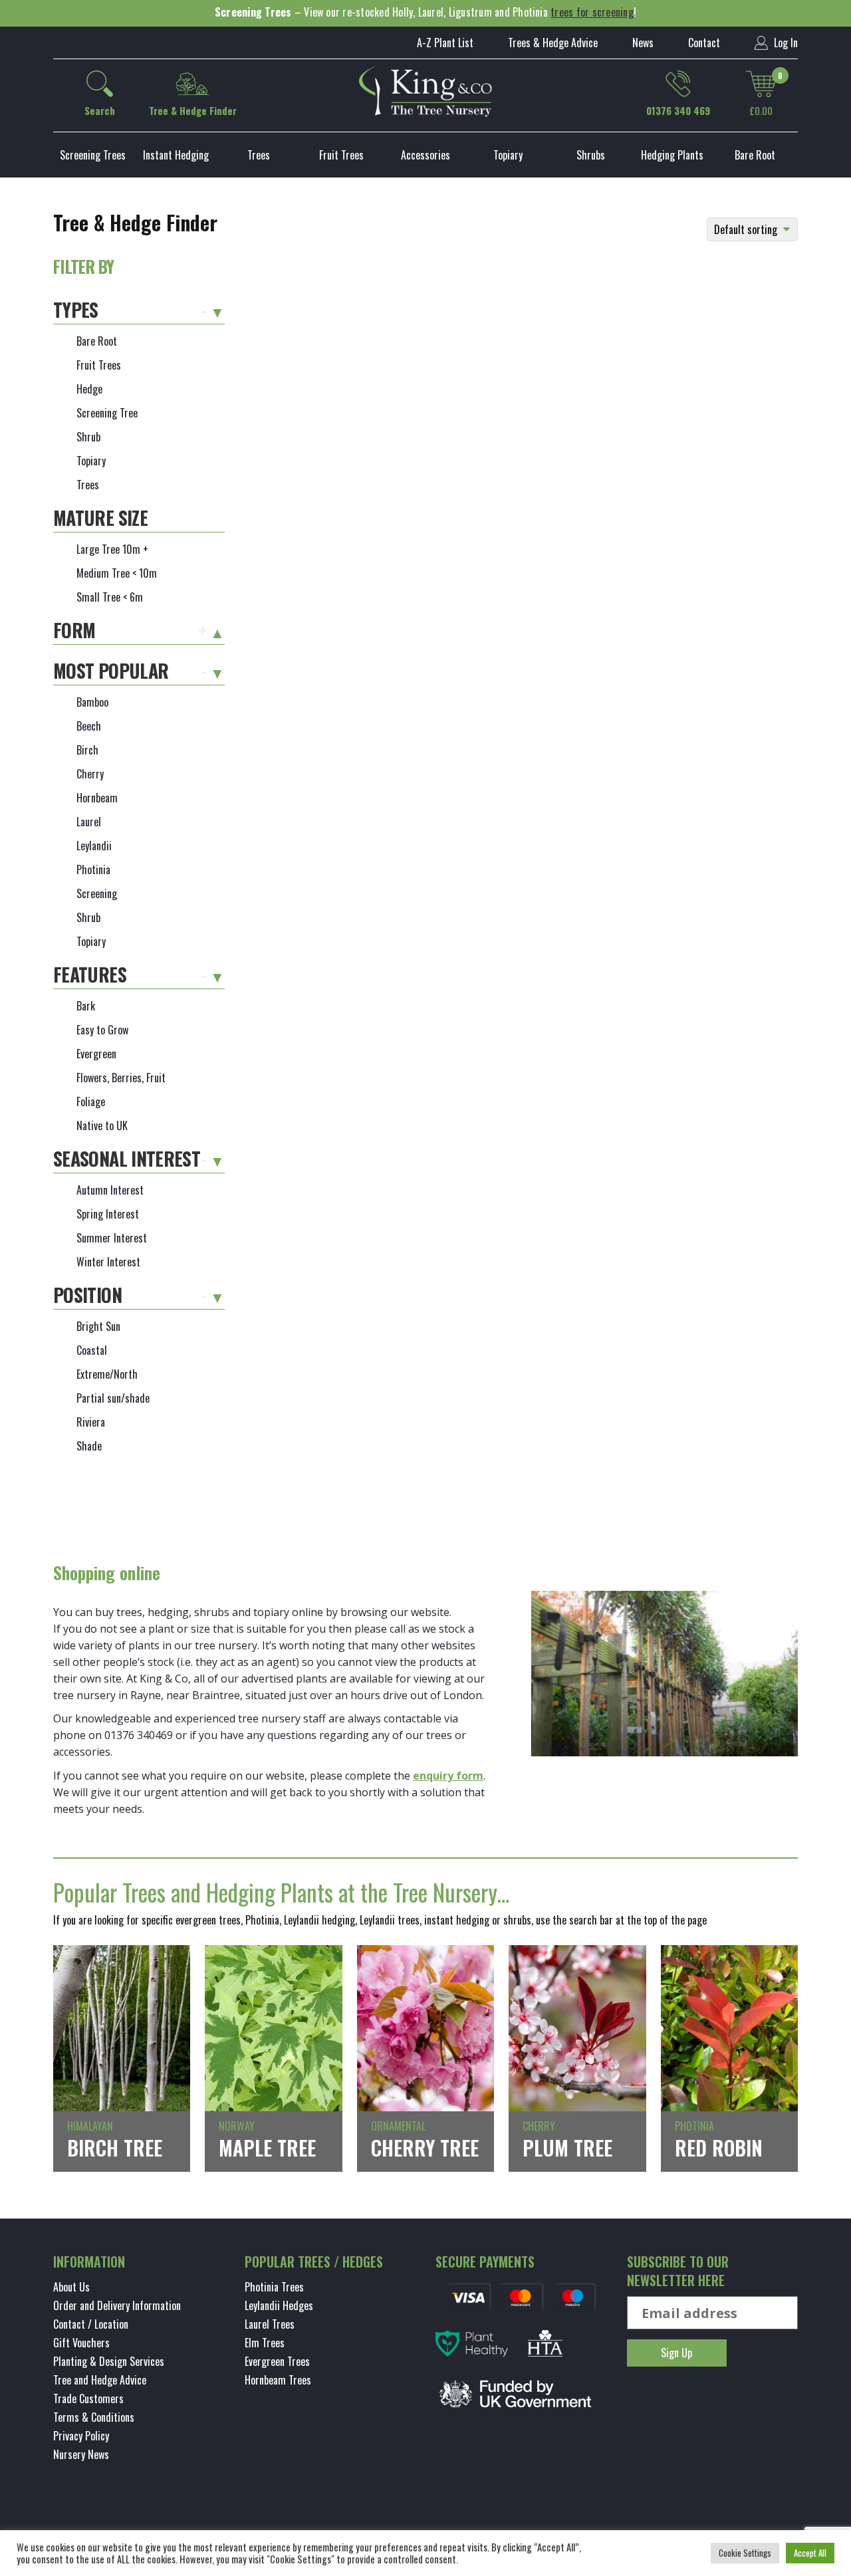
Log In (785, 43)
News (643, 43)
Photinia (93, 870)
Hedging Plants (672, 155)
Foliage (91, 1102)
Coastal (92, 1350)
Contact (704, 43)
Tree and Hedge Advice (100, 2380)
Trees (259, 155)
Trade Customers (88, 2399)
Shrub (88, 437)
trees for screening (592, 12)
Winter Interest (108, 1262)
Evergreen (96, 1054)
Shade (89, 1446)
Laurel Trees (270, 2324)
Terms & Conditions (94, 2417)
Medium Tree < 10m (117, 573)
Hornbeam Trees (278, 2380)
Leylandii (94, 846)
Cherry (90, 774)
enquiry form (448, 1776)
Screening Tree (107, 413)
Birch (87, 750)
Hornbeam (97, 798)
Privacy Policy (81, 2436)
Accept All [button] (810, 2553)
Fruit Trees (341, 155)
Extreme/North (107, 1374)
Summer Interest (112, 1238)
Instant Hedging (176, 155)
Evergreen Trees (277, 2361)
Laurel (89, 822)
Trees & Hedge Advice (553, 43)
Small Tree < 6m (110, 597)
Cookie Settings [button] (745, 2553)
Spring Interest (108, 1214)
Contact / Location (91, 2324)
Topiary (508, 155)
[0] (761, 84)
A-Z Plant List (445, 43)
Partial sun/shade (113, 1398)
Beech (89, 726)
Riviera (91, 1422)
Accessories (425, 155)
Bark (86, 1006)
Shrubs (591, 155)
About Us (71, 2287)
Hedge (89, 389)
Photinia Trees (274, 2287)
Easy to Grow (102, 1030)
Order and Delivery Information (117, 2305)
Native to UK (102, 1125)
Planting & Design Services (109, 2361)
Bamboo (92, 702)
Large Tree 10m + (112, 549)
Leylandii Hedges (279, 2305)
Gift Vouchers (81, 2343)
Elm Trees (265, 2343)
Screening (97, 893)
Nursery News (81, 2454)
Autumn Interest (110, 1190)
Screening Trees (93, 155)
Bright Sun (98, 1326)
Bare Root (755, 155)
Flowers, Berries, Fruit (121, 1078)
